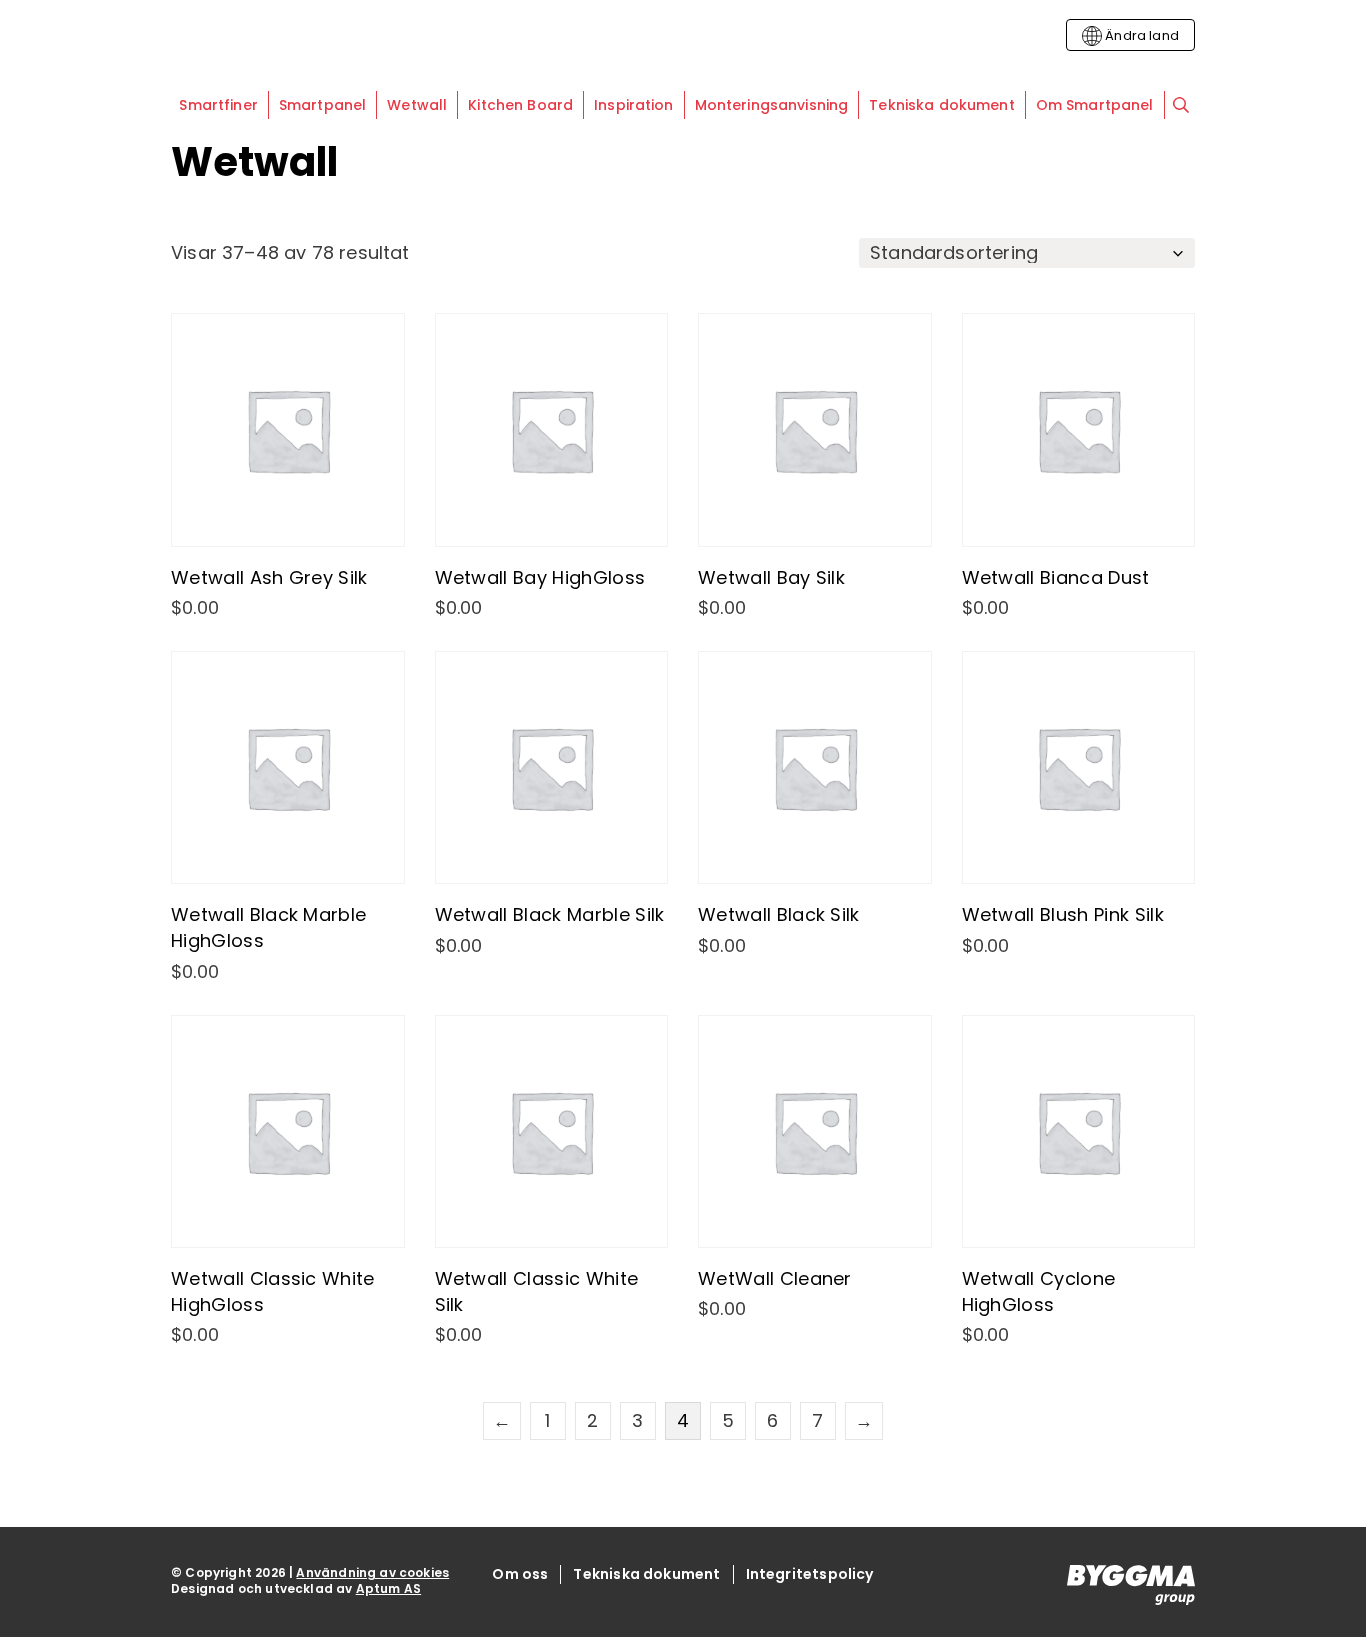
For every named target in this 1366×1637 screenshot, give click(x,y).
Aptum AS (388, 1588)
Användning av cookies (372, 1572)
